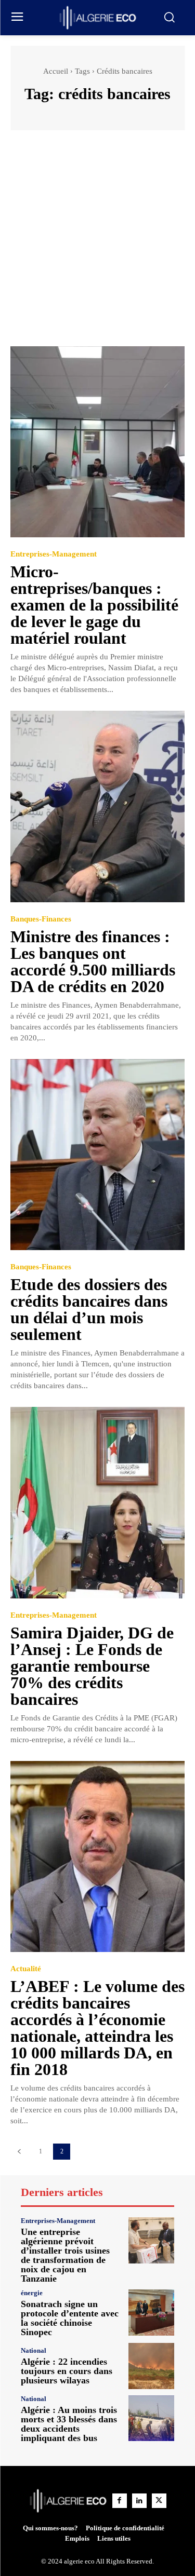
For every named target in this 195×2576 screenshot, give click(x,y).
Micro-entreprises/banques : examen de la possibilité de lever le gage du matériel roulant (94, 605)
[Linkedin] (139, 2501)
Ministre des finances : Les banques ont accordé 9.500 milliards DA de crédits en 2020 (93, 961)
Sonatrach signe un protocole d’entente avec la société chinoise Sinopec (70, 2318)
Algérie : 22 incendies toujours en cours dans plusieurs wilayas (67, 2371)
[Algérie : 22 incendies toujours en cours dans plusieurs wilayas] (152, 2366)
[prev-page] (19, 2152)
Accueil (56, 71)
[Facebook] (120, 2501)
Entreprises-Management (54, 554)
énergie (32, 2293)
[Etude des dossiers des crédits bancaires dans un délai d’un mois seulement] (97, 1155)
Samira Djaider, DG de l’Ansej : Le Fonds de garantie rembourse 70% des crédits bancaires (92, 1666)
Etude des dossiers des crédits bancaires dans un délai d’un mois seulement (89, 1309)
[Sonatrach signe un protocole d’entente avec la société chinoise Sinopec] (152, 2313)
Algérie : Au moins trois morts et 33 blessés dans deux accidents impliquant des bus (69, 2424)
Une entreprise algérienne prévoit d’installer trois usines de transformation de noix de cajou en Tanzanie (65, 2255)
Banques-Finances (41, 919)
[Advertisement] (97, 243)
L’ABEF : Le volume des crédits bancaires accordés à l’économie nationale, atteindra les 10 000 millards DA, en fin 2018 (97, 2028)
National (34, 2350)
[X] (159, 2501)
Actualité (26, 1969)
